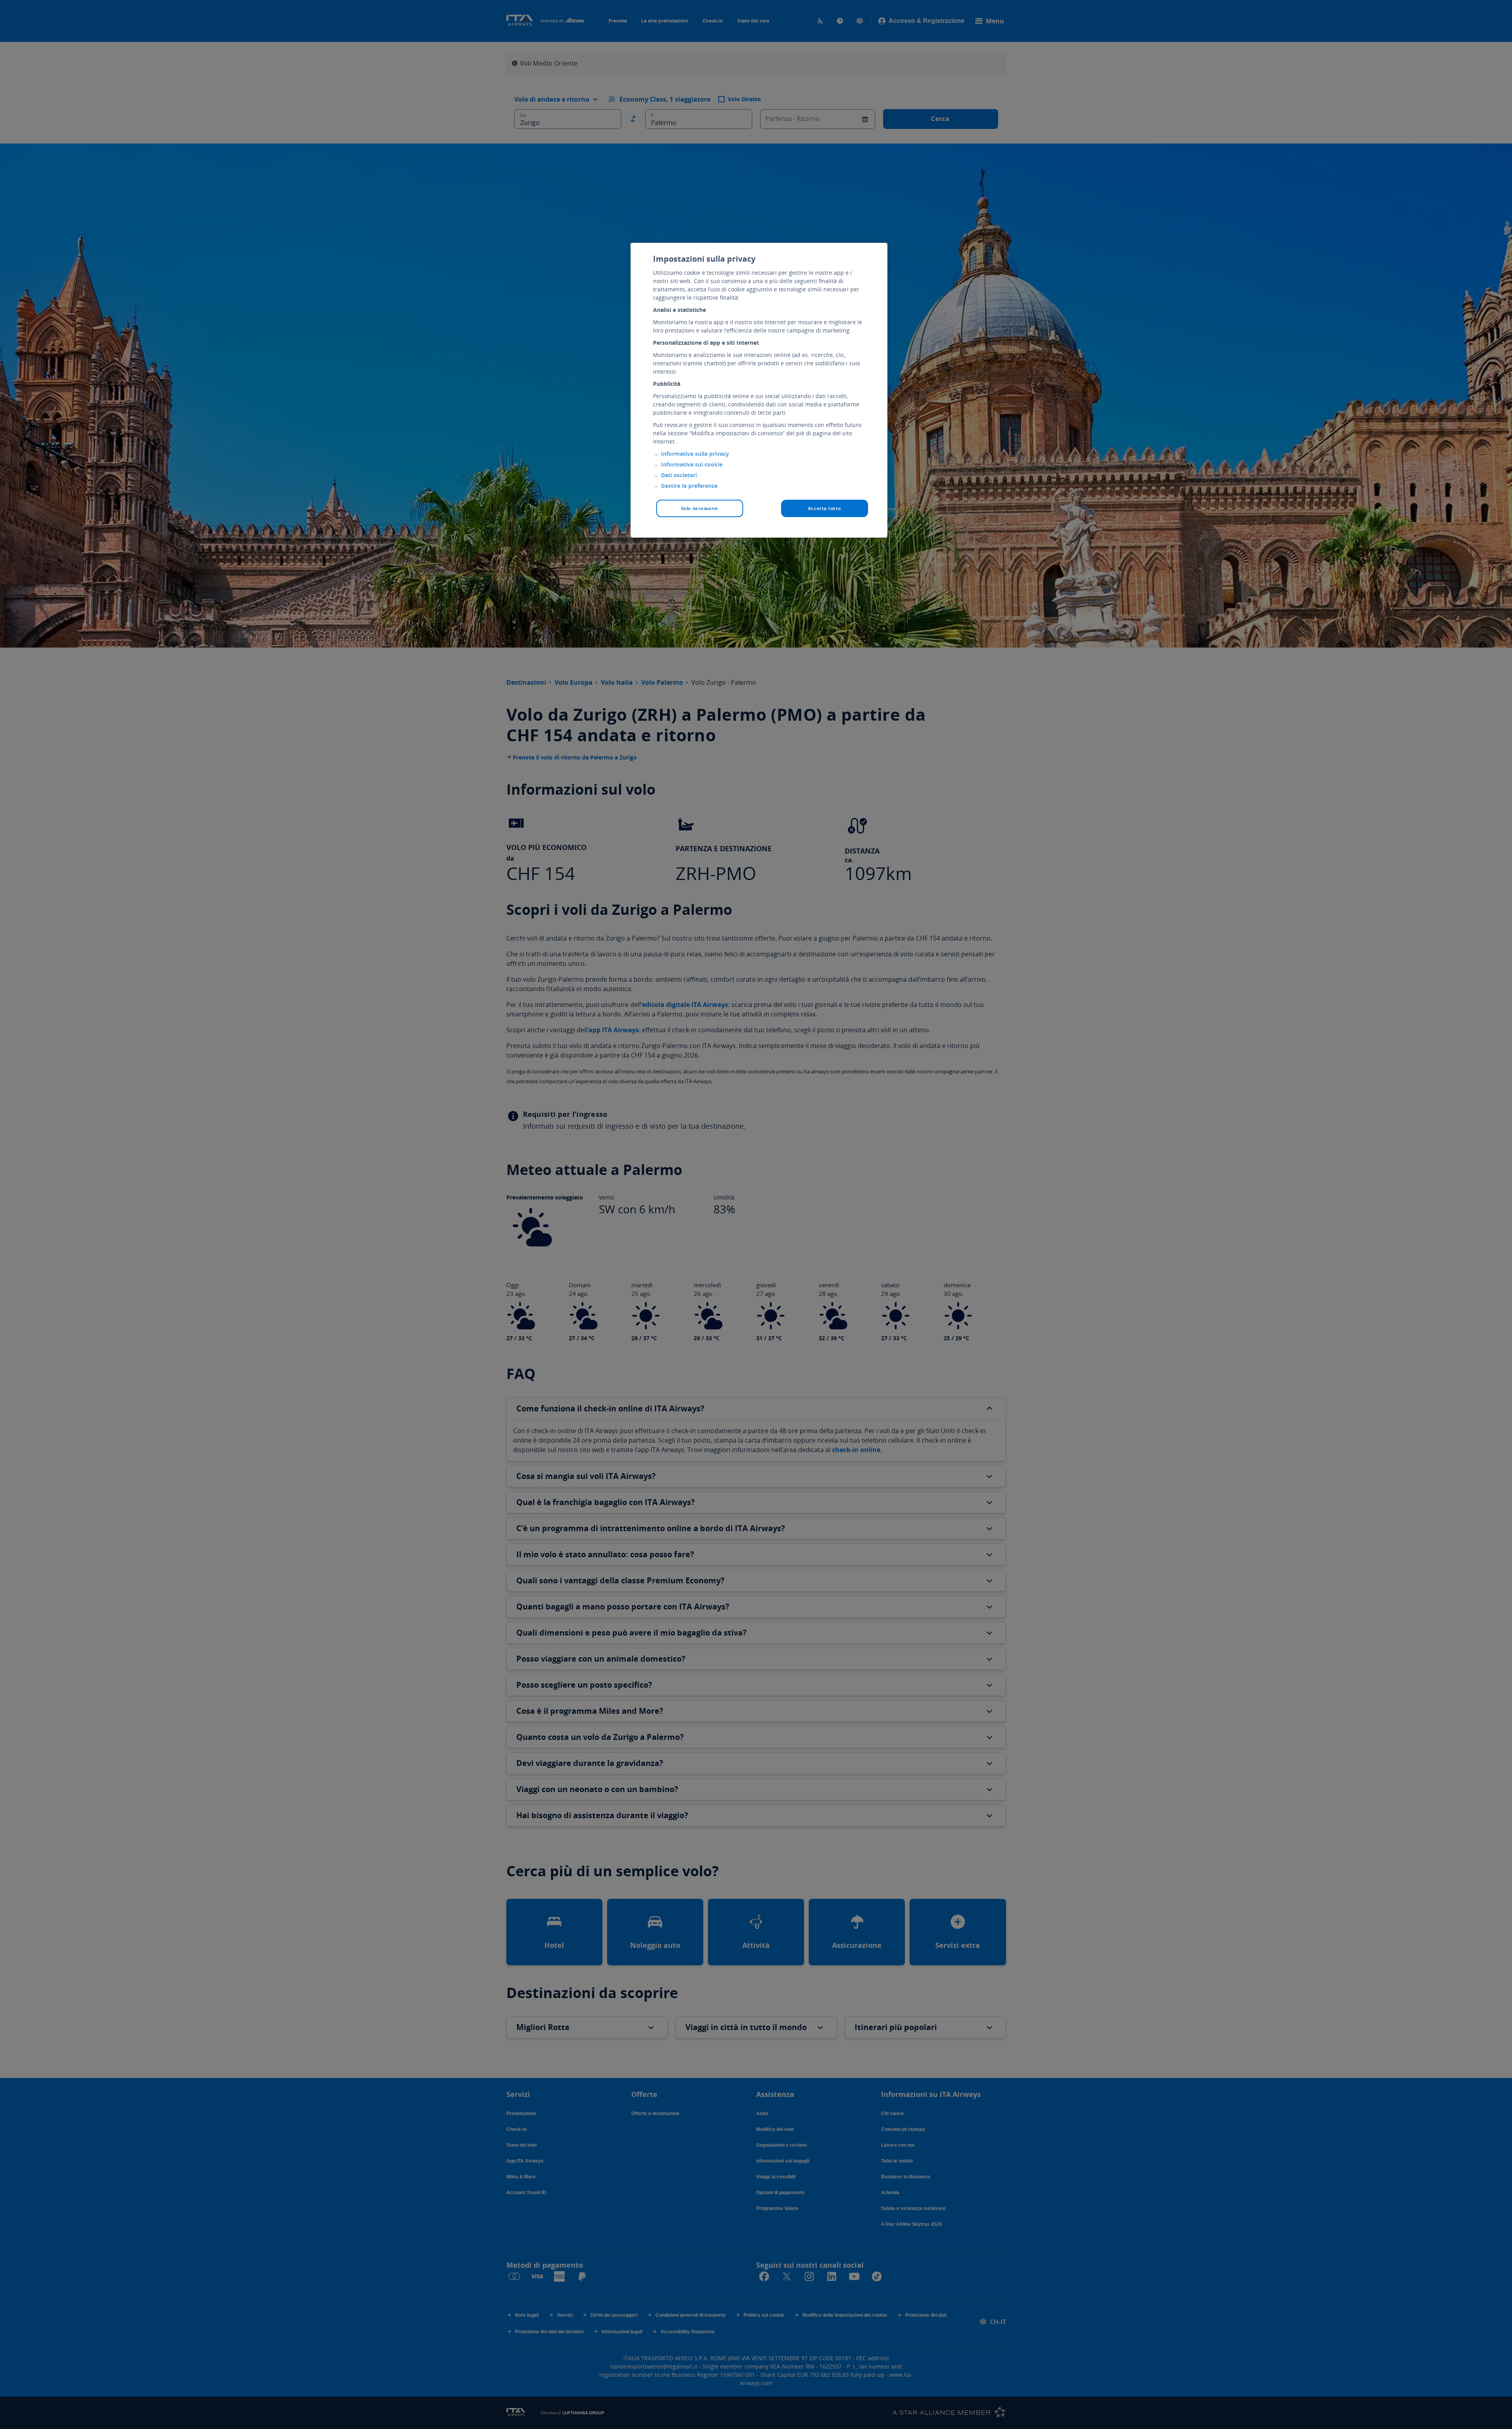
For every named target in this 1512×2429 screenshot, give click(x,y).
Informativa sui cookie (692, 464)
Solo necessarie (700, 508)
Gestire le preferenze (689, 486)
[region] (759, 390)
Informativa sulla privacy (695, 454)
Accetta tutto (824, 508)
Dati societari (679, 475)
